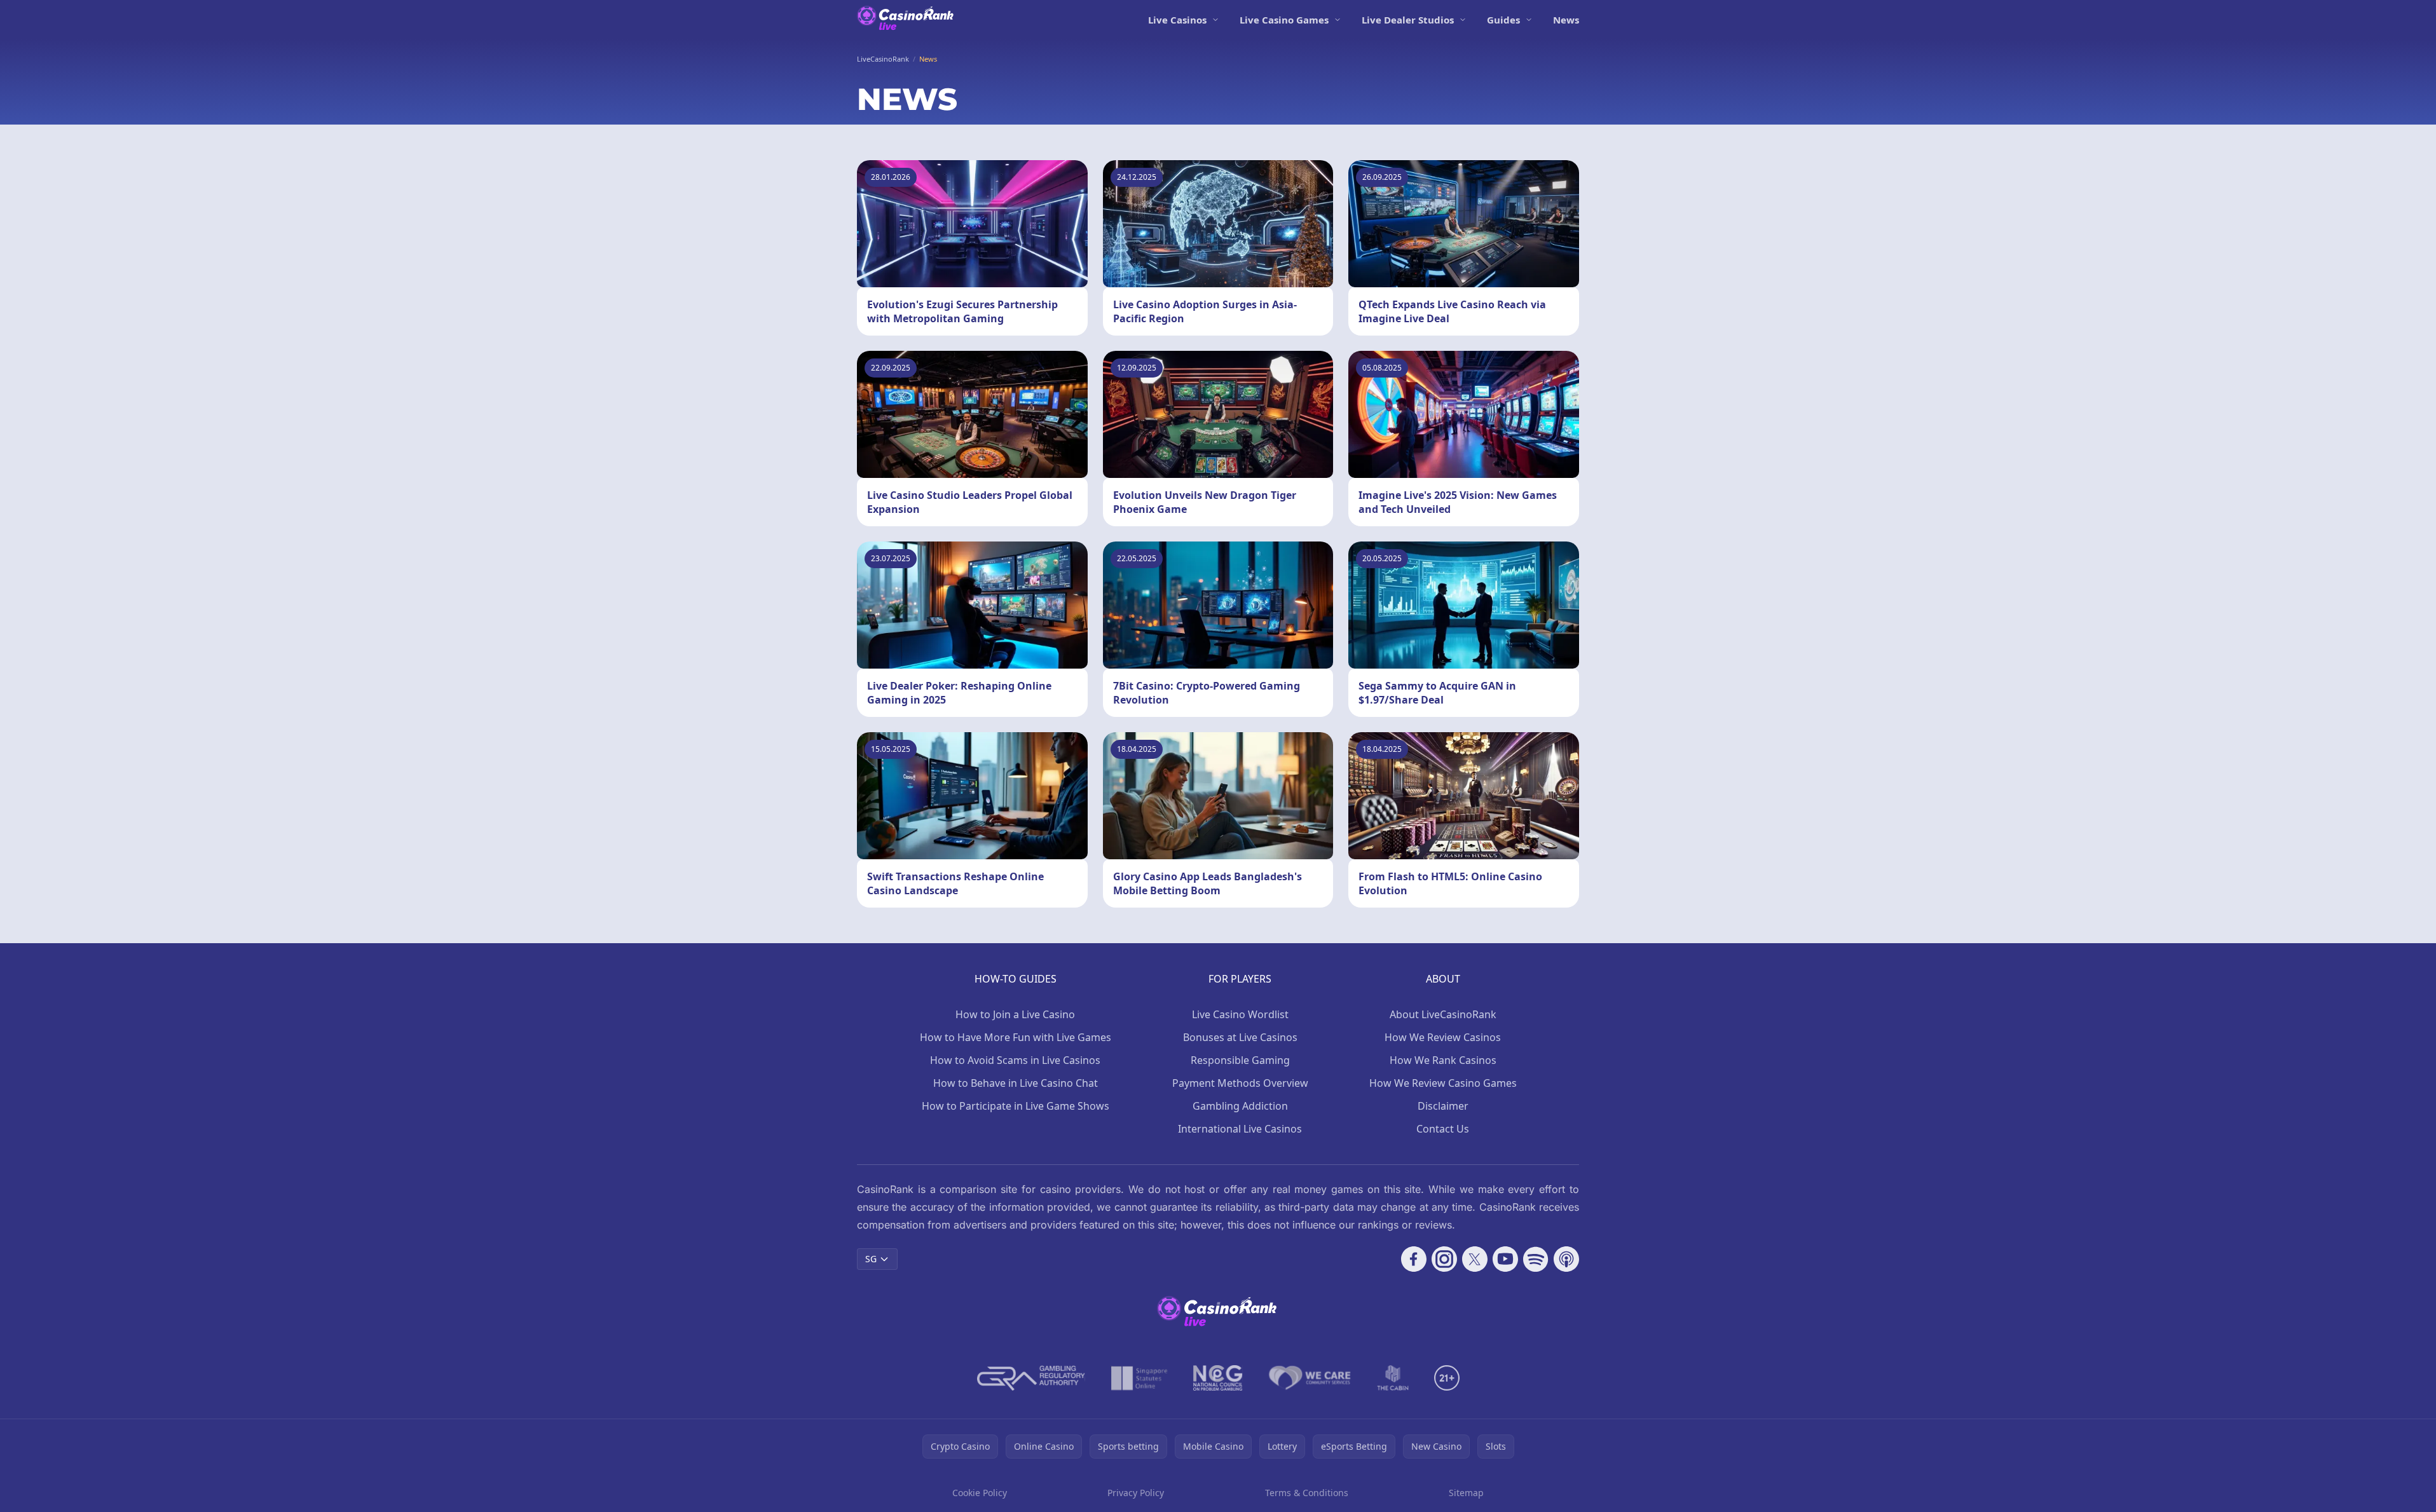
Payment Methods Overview (1240, 1083)
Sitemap (1466, 1493)
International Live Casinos (1240, 1129)
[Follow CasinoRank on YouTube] (1505, 1259)
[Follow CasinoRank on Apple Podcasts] (1566, 1259)
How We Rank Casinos (1443, 1060)
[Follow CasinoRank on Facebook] (1414, 1259)
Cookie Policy (980, 1493)
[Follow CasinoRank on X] (1475, 1259)
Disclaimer (1443, 1106)
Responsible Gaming (1240, 1060)
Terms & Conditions (1307, 1493)
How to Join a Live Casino (1015, 1014)
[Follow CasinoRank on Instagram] (1444, 1259)
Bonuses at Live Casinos (1240, 1037)
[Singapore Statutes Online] (1139, 1378)
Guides (1503, 20)
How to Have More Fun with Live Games (1016, 1037)
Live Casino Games (1284, 20)
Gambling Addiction (1240, 1106)
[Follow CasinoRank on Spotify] (1536, 1259)
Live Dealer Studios (1408, 20)
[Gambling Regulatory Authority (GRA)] (1031, 1378)
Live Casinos (1177, 20)
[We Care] (1310, 1378)
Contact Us (1443, 1129)
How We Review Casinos (1443, 1037)
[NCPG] (1218, 1378)
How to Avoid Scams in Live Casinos (1015, 1060)
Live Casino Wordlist (1240, 1014)
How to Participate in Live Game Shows (1016, 1106)
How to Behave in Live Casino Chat (1016, 1083)
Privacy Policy (1136, 1493)
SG (871, 1259)
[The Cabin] (1393, 1378)
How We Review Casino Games (1443, 1083)
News (1566, 20)
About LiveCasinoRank (1443, 1014)
